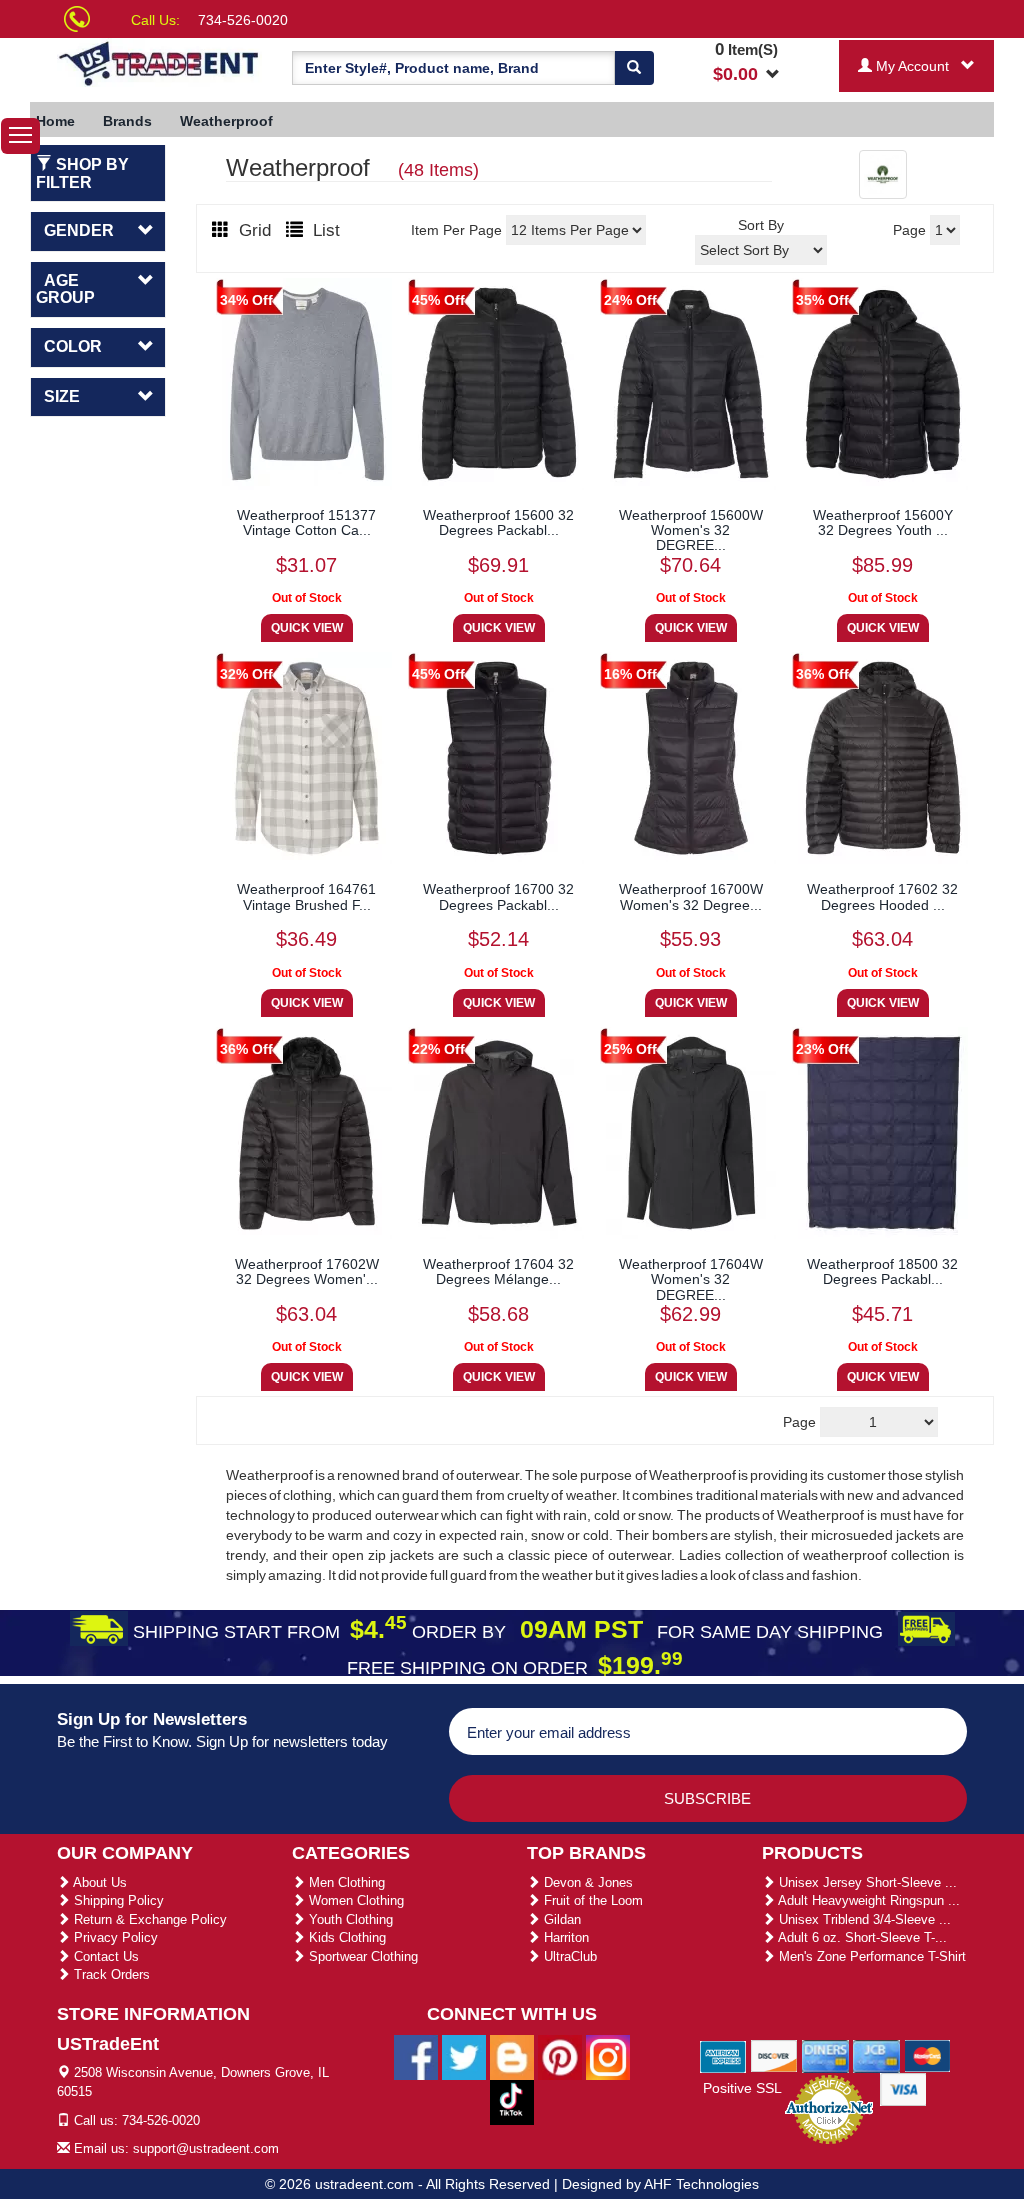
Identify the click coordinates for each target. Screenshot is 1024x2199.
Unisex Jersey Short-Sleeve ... (866, 1882)
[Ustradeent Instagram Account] (608, 2056)
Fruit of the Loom (591, 1900)
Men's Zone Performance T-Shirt (870, 1956)
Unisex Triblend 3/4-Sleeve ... (863, 1919)
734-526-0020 (243, 20)
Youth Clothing (349, 1919)
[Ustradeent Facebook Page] (416, 2056)
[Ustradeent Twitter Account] (464, 2056)
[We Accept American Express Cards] (723, 2055)
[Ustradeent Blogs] (512, 2056)
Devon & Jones (586, 1882)
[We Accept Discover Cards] (774, 2055)
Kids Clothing (345, 1937)
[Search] (634, 68)
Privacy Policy (114, 1937)
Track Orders (110, 1974)
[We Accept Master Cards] (927, 2055)
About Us (98, 1882)
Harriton (564, 1937)
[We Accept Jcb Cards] (876, 2055)
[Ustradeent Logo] (159, 62)
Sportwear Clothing (361, 1956)
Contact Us (104, 1956)
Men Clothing (345, 1882)
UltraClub (568, 1956)
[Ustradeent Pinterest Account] (560, 2056)
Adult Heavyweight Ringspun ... (867, 1900)
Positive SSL (742, 2088)
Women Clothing (354, 1900)
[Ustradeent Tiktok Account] (512, 2101)
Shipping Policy (117, 1900)
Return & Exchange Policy (148, 1919)
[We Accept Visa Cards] (903, 2088)
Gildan (560, 1919)
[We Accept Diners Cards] (825, 2055)
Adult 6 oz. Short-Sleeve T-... (861, 1937)
